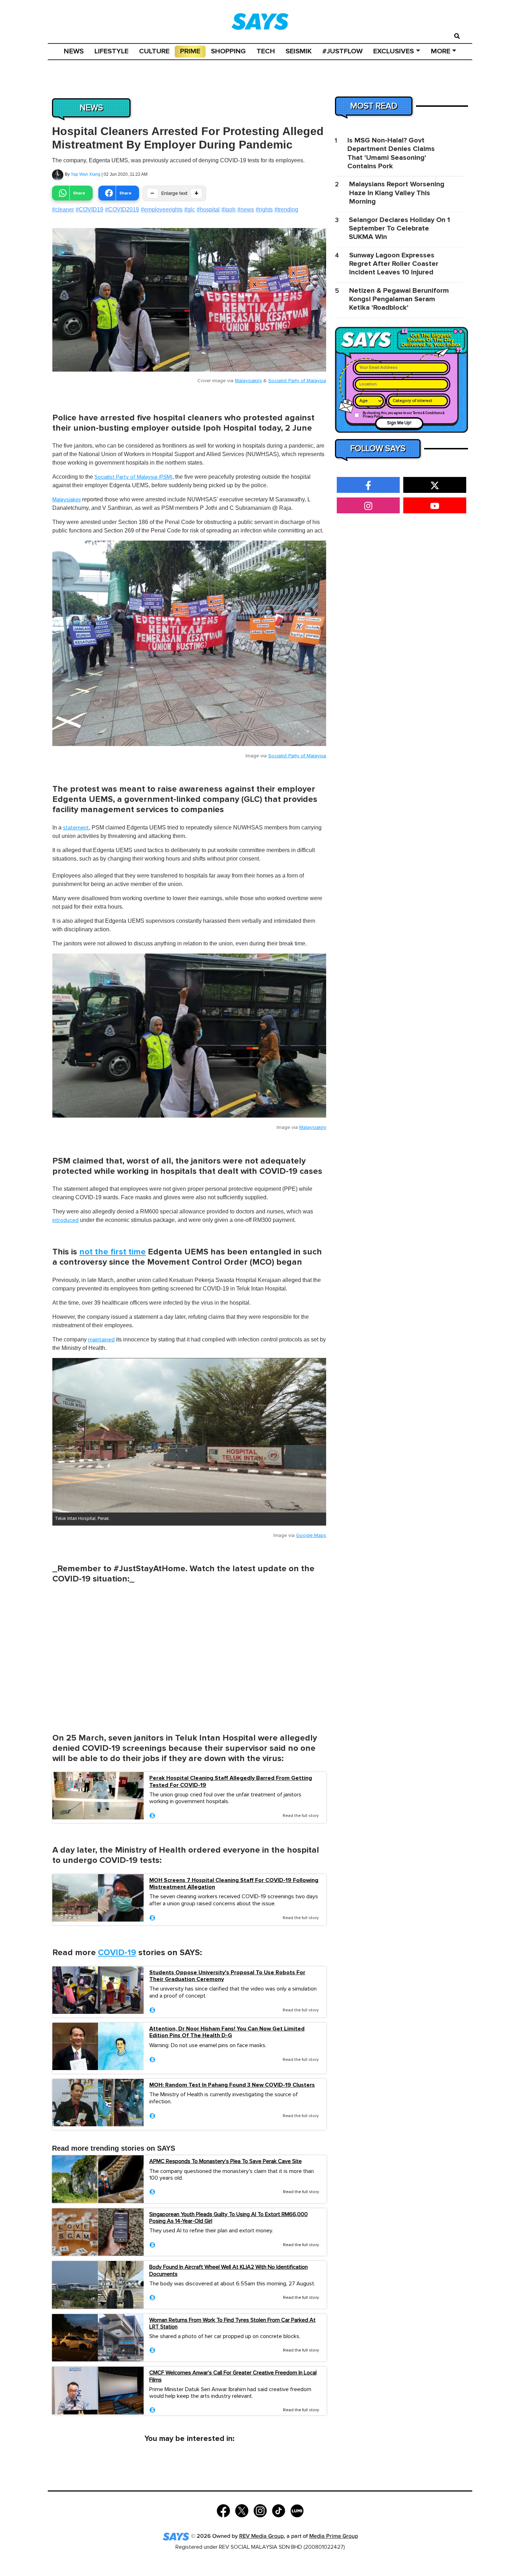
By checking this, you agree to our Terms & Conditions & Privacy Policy (404, 415)
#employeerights (162, 209)
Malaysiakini (248, 381)
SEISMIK (299, 51)
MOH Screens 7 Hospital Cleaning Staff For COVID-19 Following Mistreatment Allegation (234, 1884)
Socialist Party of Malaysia (297, 381)
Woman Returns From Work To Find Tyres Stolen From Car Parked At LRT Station (232, 2323)
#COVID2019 (122, 209)
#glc (190, 209)
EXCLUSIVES (394, 51)
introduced (65, 1220)
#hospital (208, 209)
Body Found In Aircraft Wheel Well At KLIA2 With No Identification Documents (229, 2270)
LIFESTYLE (111, 51)
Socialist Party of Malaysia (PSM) (133, 477)
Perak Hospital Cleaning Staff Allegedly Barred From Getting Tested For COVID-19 (231, 1782)
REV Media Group (261, 2536)
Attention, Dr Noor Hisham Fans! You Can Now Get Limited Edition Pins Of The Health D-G (227, 2032)
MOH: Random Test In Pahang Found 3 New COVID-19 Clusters (232, 2085)
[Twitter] (242, 2510)
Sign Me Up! (399, 423)
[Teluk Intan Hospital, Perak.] (189, 1435)
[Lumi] (297, 2510)
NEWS (74, 51)
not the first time (112, 1252)
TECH (266, 51)
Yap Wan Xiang (86, 174)
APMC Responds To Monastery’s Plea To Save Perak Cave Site (226, 2161)
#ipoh (229, 209)
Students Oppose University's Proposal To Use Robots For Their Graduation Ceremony (227, 1976)
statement (76, 828)
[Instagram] (260, 2510)
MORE (441, 51)
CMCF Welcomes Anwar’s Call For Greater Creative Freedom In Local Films (233, 2376)
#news (246, 209)
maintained (101, 1340)
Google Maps (311, 1535)
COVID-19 (117, 1953)
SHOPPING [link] (228, 51)
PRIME (190, 51)
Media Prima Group (334, 2536)
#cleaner (63, 209)
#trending (286, 209)
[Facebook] (223, 2510)
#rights (264, 209)
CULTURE (154, 51)
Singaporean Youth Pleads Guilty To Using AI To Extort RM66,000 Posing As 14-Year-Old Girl (229, 2218)
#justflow (342, 51)
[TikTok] (279, 2510)
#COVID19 (89, 209)
